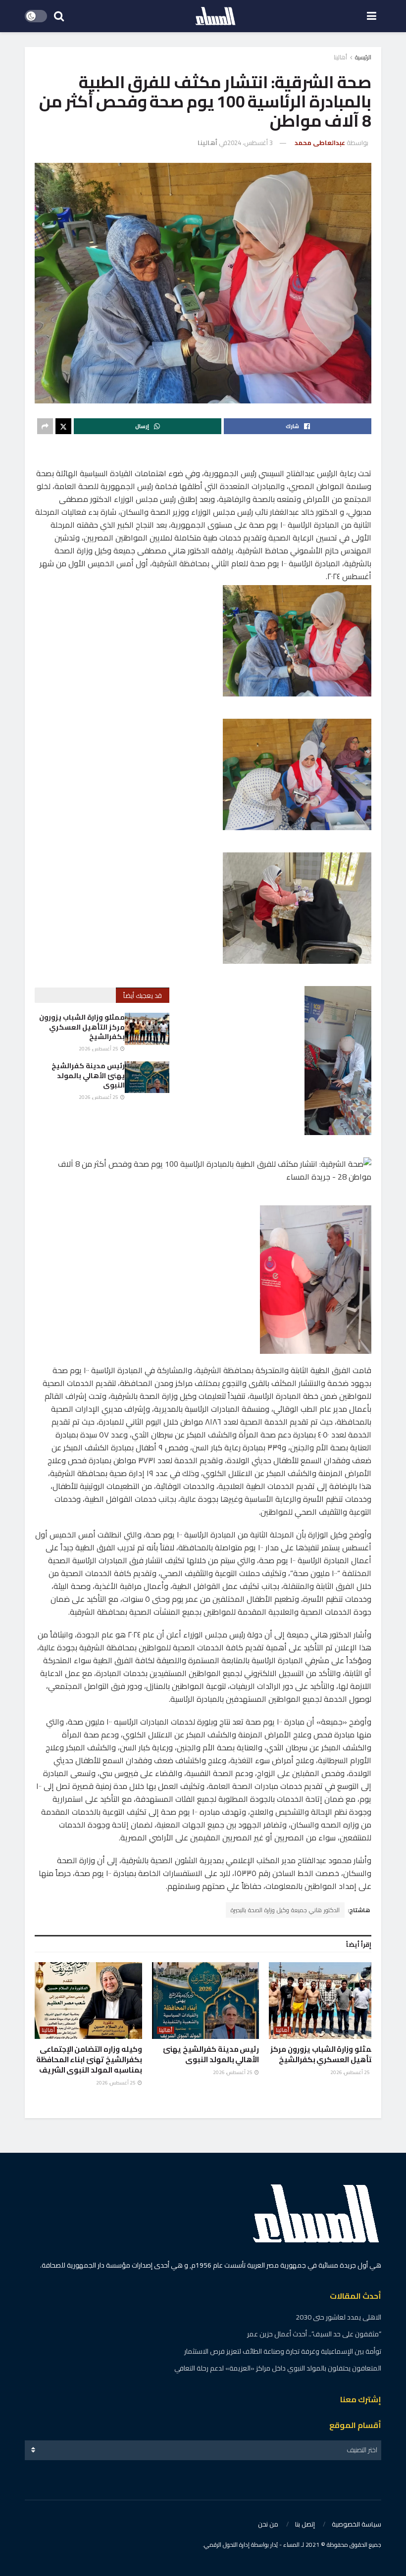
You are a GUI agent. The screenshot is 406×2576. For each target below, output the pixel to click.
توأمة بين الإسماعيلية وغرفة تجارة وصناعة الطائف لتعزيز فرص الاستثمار (283, 2351)
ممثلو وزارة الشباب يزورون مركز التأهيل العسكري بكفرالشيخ (82, 1027)
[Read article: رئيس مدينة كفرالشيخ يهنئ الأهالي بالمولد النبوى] (147, 1077)
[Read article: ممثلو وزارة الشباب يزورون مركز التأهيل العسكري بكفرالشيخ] (147, 1029)
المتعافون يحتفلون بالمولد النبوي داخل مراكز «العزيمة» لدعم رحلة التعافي (278, 2368)
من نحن (268, 2524)
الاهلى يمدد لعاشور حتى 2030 (338, 2317)
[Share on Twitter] (63, 426)
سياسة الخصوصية (356, 2524)
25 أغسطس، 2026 (99, 1049)
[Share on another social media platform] (45, 426)
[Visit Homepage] (215, 16)
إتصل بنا (305, 2524)
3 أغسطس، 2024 (250, 143)
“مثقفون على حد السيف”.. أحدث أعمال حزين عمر (314, 2334)
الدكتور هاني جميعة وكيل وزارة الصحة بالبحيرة (285, 1910)
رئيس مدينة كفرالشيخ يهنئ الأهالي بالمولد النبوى (88, 1075)
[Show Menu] (372, 16)
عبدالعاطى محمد (320, 143)
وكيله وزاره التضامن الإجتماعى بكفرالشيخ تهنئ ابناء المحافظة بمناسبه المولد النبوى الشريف (89, 2059)
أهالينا (340, 57)
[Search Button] (59, 16)
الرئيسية (363, 57)
